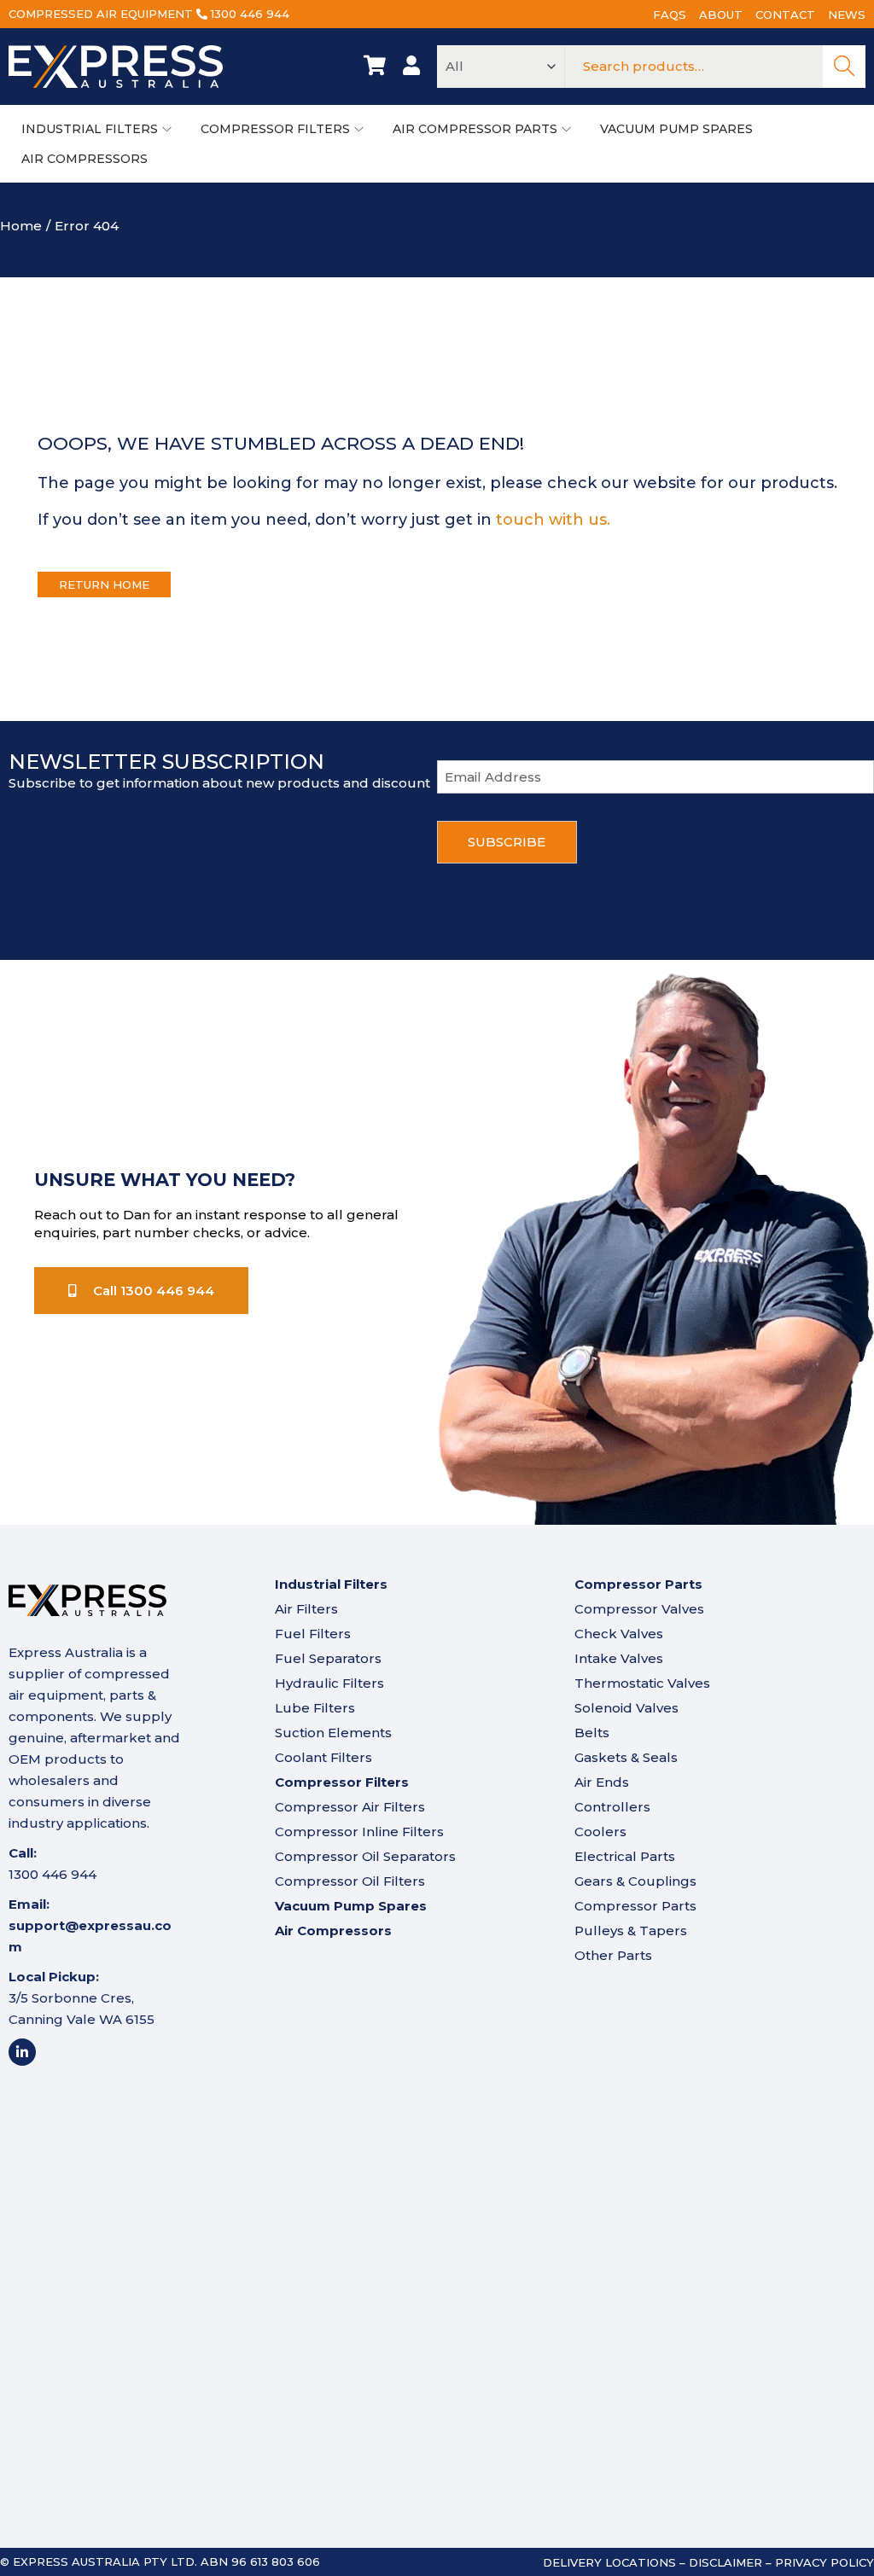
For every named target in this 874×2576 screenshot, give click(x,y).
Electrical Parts (625, 1856)
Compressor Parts (635, 1906)
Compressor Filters (342, 1782)
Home (21, 226)
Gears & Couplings (635, 1881)
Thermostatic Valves (642, 1683)
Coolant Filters (323, 1757)
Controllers (612, 1807)
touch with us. (553, 520)
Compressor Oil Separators (365, 1856)
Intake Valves (619, 1658)
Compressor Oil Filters (350, 1881)
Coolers (600, 1832)
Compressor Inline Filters (359, 1832)
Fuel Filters (313, 1634)
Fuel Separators (328, 1658)
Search (844, 67)
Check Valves (619, 1634)
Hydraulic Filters (329, 1683)
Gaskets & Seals (626, 1757)
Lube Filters (315, 1708)
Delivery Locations (609, 2562)
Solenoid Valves (626, 1708)
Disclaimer (725, 2562)
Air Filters (306, 1609)
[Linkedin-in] (22, 2052)
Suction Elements (333, 1733)
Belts (592, 1733)
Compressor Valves (639, 1609)
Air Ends (602, 1782)
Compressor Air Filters (350, 1807)
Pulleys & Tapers (631, 1931)
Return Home (104, 584)
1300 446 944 (250, 14)
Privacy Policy (824, 2562)
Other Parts (613, 1955)
